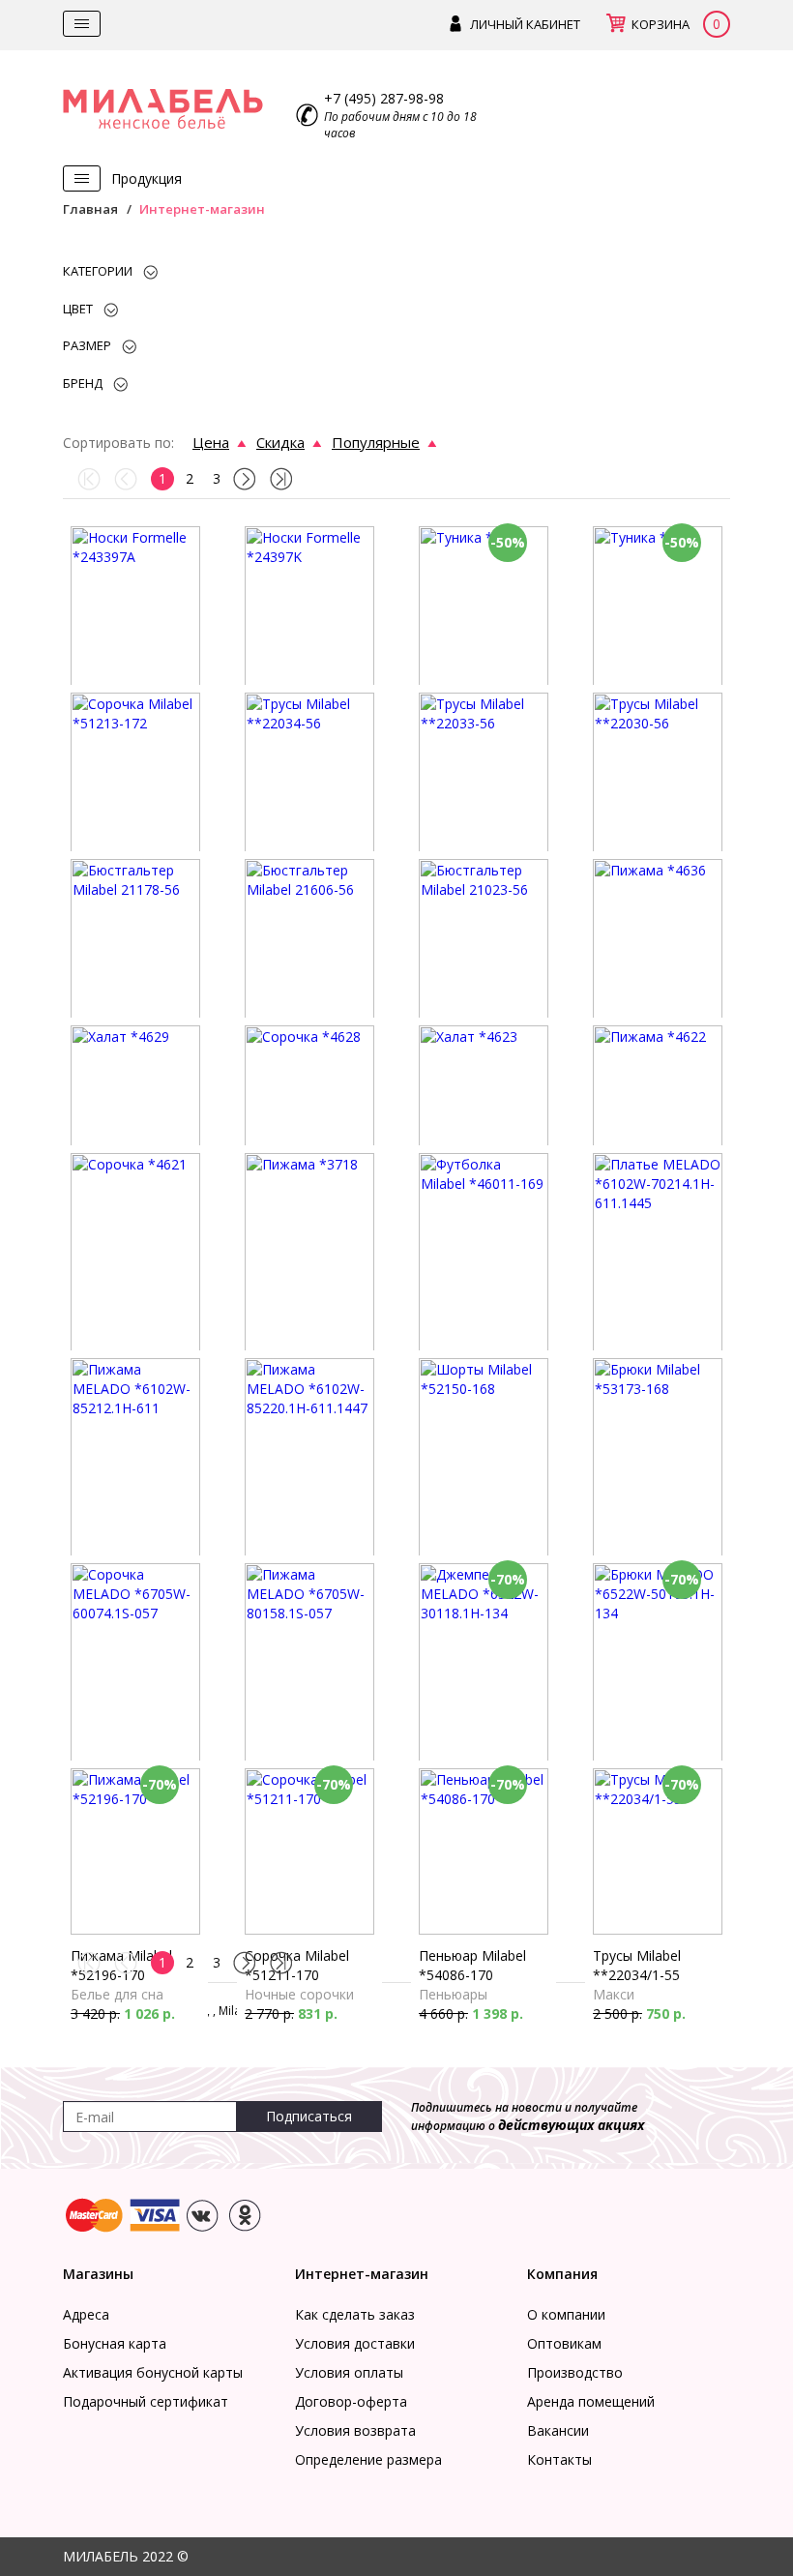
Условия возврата (355, 2430)
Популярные (376, 442)
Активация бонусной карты (153, 2372)
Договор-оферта (351, 2401)
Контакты (559, 2459)
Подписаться (309, 2116)
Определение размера (368, 2459)
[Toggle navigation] (82, 24)
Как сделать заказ (355, 2314)
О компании (566, 2314)
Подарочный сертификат (146, 2401)
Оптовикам (564, 2343)
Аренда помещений (591, 2401)
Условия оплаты (349, 2372)
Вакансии (558, 2430)
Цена (211, 442)
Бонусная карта (115, 2343)
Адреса (86, 2314)
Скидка (280, 442)
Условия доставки (355, 2343)
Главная (90, 209)
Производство (575, 2372)
